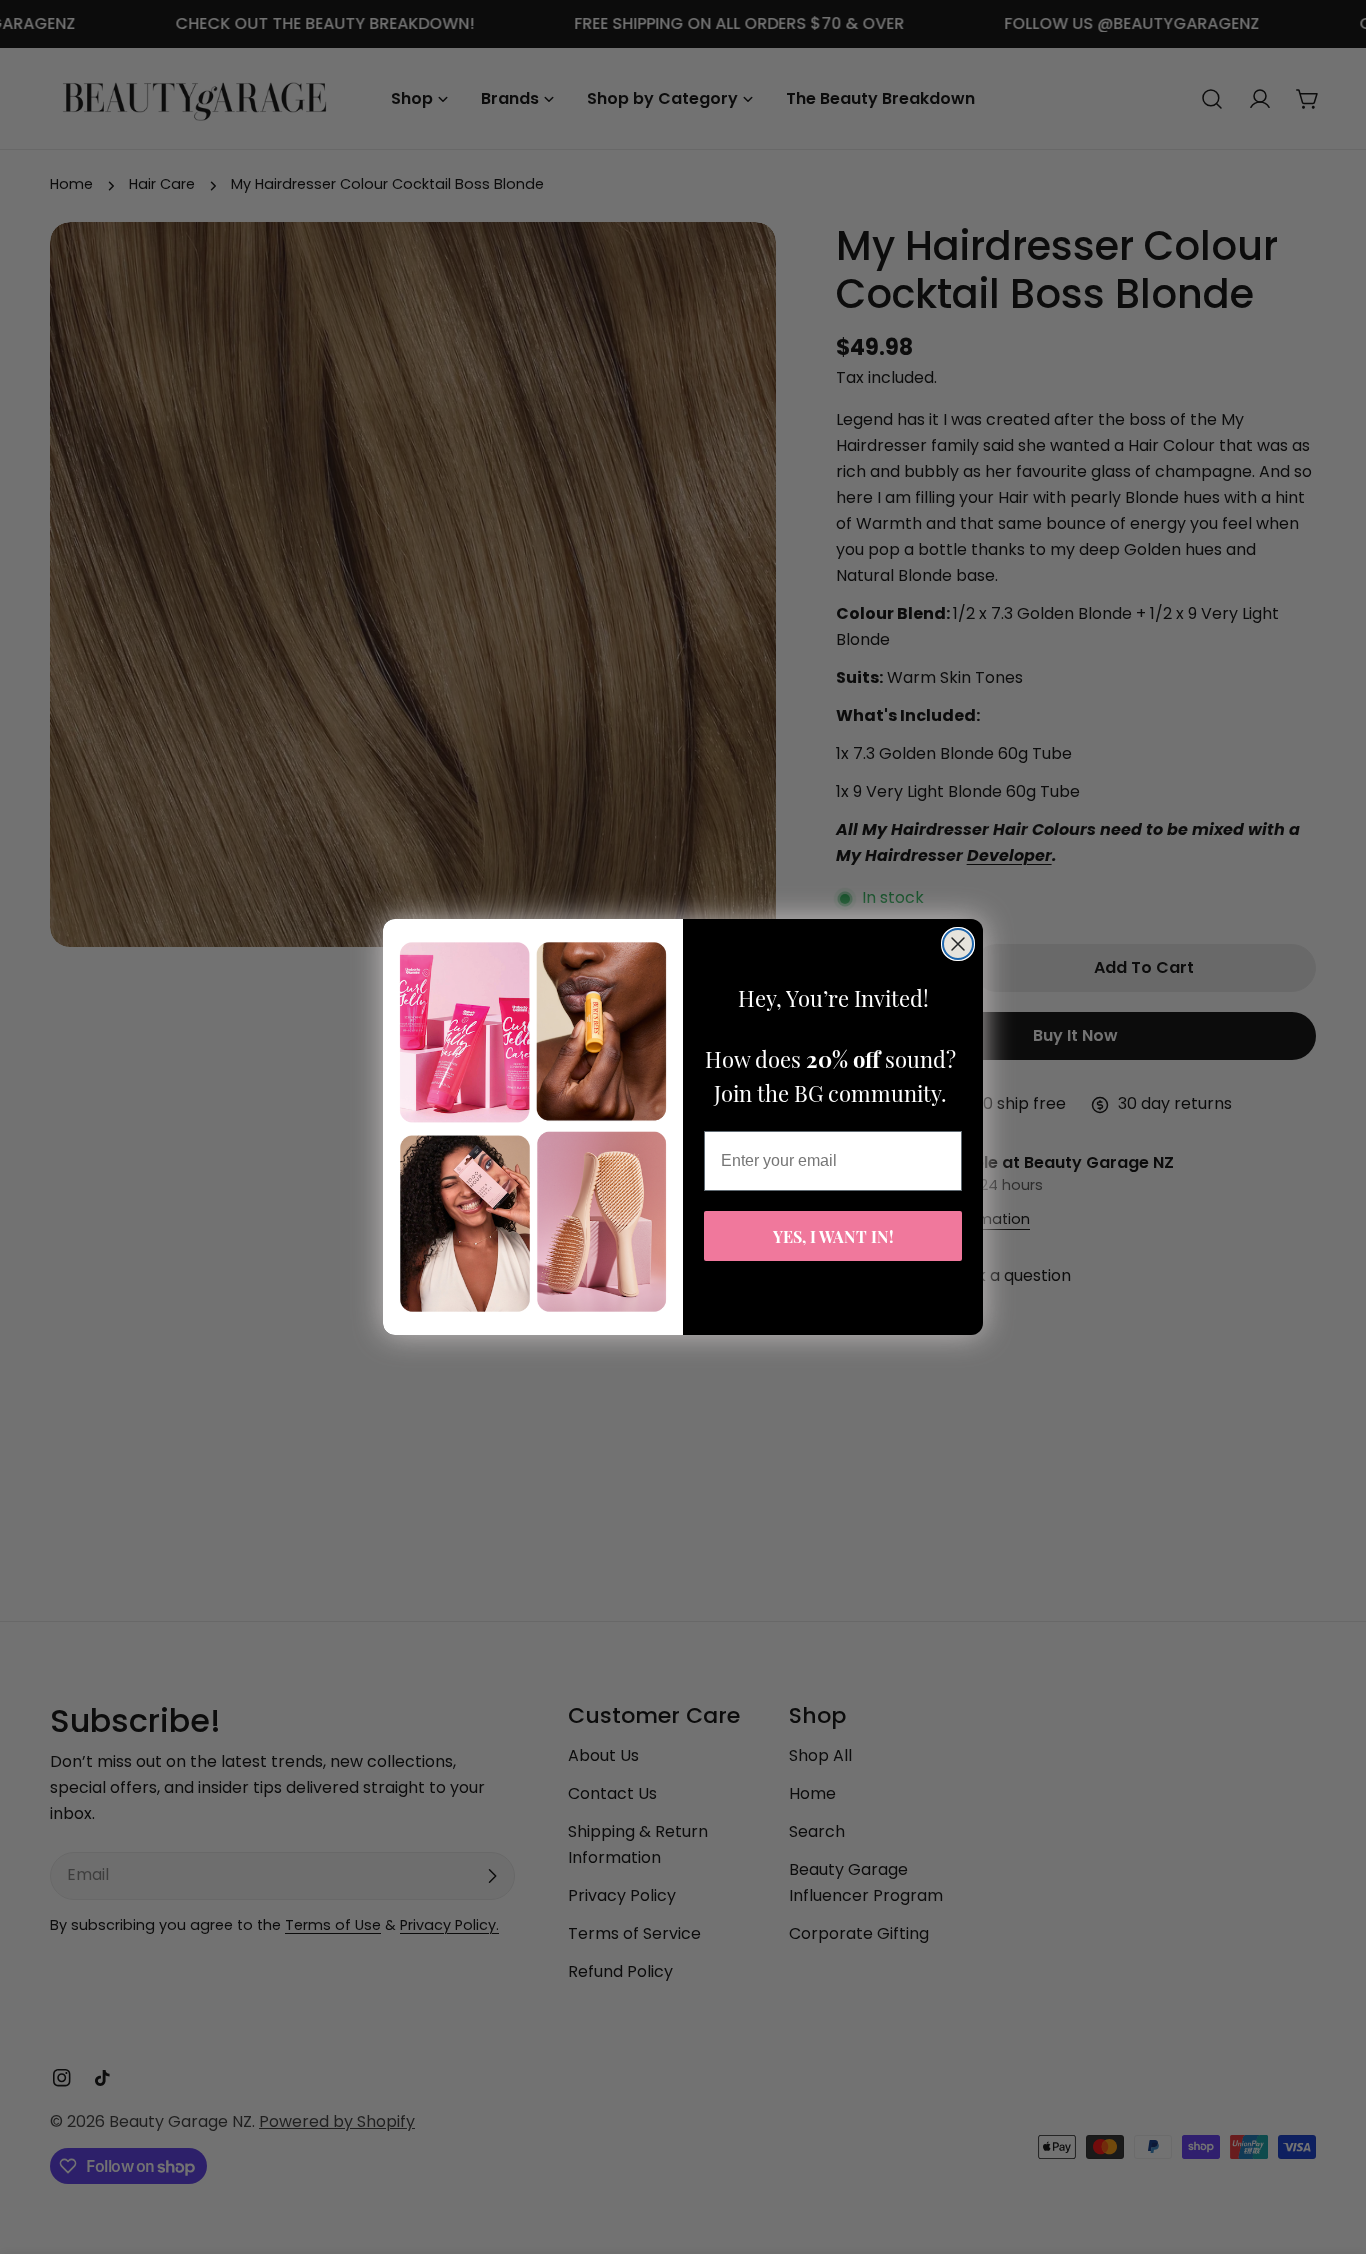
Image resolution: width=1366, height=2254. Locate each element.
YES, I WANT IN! (833, 1235)
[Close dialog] (958, 944)
